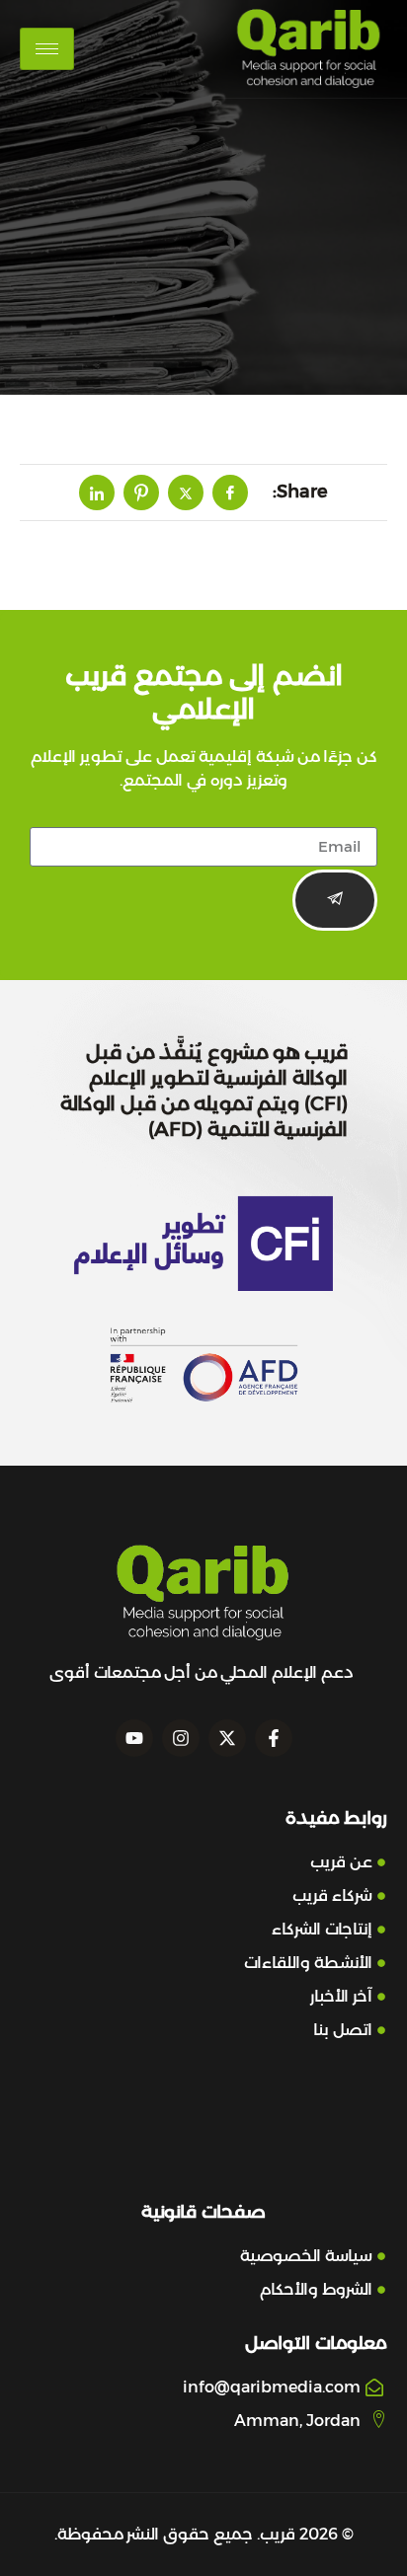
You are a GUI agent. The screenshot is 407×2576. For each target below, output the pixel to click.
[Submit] (335, 900)
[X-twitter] (227, 1738)
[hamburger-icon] (47, 49)
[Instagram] (181, 1738)
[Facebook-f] (274, 1738)
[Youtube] (134, 1738)
